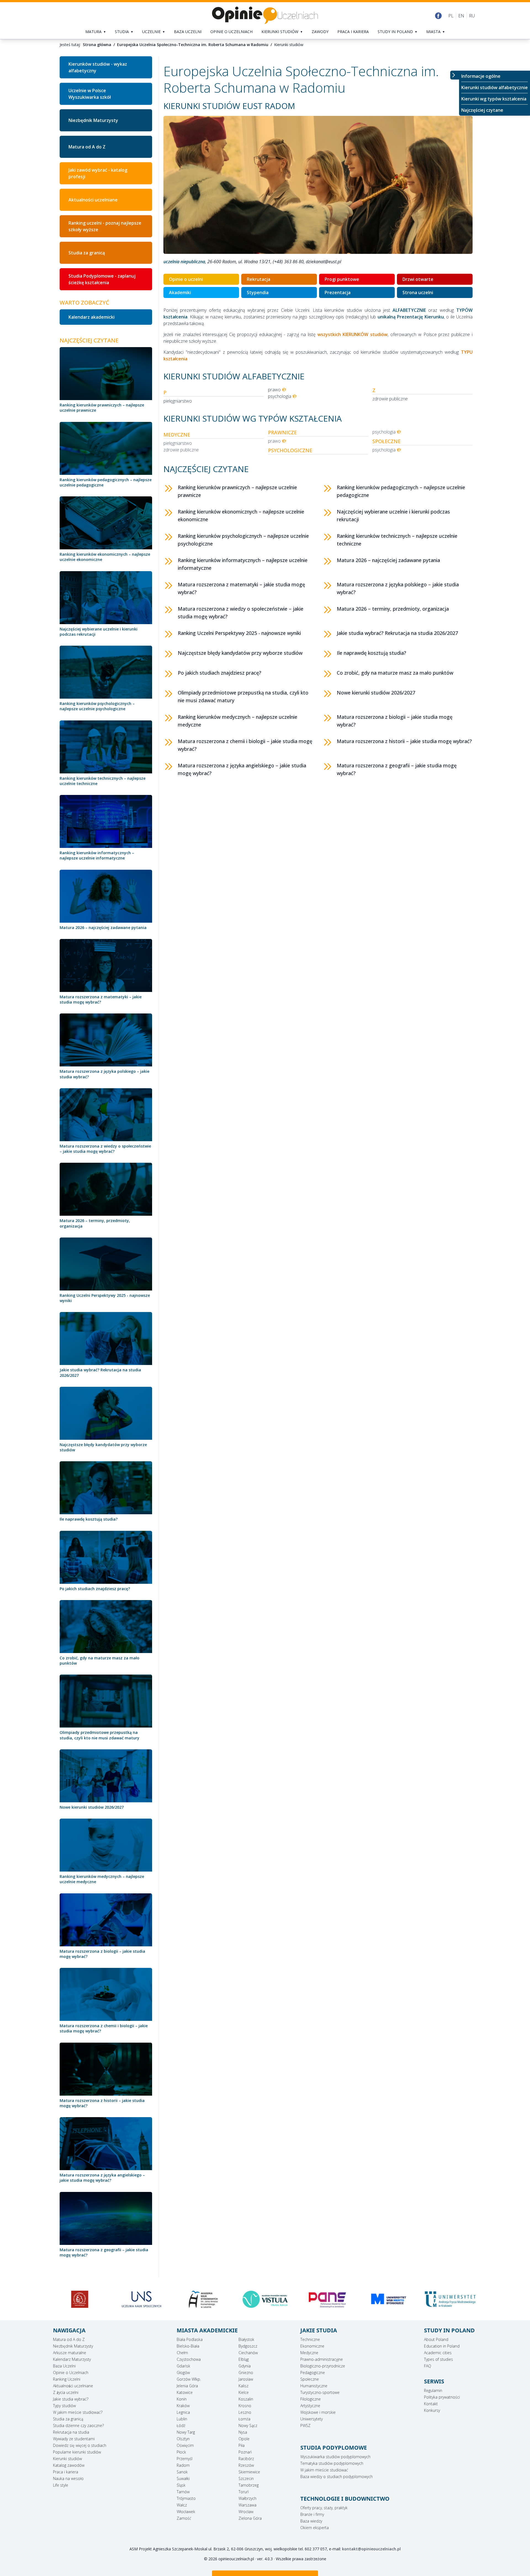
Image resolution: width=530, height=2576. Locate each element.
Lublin (182, 2419)
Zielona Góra (250, 2518)
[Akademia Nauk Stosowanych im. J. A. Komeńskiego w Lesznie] (80, 2299)
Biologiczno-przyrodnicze (323, 2366)
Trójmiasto (186, 2498)
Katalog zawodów (69, 2465)
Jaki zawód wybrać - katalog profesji (98, 173)
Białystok (246, 2339)
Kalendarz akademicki (92, 317)
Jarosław (246, 2379)
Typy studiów (64, 2406)
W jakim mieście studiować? (78, 2412)
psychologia (280, 396)
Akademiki (180, 292)
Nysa (243, 2432)
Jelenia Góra (187, 2386)
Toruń (244, 2492)
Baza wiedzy (311, 2521)
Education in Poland (442, 2346)
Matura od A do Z (87, 147)
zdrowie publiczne (390, 399)
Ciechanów (248, 2353)
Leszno (245, 2412)
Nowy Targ (186, 2432)
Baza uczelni (188, 32)
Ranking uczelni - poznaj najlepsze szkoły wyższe (105, 226)
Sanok (182, 2472)
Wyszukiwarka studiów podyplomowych (335, 2457)
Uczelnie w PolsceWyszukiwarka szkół (90, 94)
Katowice (185, 2392)
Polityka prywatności (442, 2397)
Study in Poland (395, 32)
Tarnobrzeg (249, 2485)
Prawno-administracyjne (322, 2359)
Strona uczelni (418, 292)
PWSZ (305, 2425)
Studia (122, 32)
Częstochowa (189, 2359)
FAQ (428, 2366)
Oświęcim (185, 2445)
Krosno (245, 2406)
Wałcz (182, 2505)
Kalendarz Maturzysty (72, 2359)
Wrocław (246, 2512)
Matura (93, 32)
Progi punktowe (342, 279)
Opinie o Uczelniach (71, 2373)
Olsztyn (183, 2439)
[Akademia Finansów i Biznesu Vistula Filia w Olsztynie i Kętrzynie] (142, 2299)
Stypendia (258, 292)
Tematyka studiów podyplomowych (332, 2463)
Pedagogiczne (313, 2373)
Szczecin (246, 2478)
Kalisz (243, 2386)
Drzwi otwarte (418, 279)
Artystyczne (310, 2406)
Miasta (433, 32)
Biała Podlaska (190, 2339)
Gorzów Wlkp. (189, 2379)
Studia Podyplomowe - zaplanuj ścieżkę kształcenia (102, 279)
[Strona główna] (265, 16)
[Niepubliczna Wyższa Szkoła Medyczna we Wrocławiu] (450, 2301)
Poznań (245, 2452)
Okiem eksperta (315, 2528)
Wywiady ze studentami (74, 2439)
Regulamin (433, 2390)
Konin (182, 2399)
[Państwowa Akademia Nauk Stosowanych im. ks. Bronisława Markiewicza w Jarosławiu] (203, 2299)
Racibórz (246, 2459)
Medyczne (309, 2353)
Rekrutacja (259, 279)
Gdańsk (183, 2366)
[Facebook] (438, 16)
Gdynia (245, 2366)
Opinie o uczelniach (231, 32)
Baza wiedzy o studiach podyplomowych (336, 2477)
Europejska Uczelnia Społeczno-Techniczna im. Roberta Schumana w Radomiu (193, 45)
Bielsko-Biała (188, 2346)
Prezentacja (338, 292)
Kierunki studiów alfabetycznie (495, 87)
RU (472, 16)
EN (461, 16)
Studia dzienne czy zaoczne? (78, 2425)
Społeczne (310, 2379)
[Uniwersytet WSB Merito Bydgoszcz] (265, 2299)
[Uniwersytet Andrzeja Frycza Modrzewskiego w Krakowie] (327, 2299)
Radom (183, 2465)
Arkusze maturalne (70, 2353)
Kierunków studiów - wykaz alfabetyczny (98, 67)
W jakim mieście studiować (324, 2470)
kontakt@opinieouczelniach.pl (371, 2549)
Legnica (183, 2412)
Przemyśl (185, 2459)
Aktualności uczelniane (73, 2386)
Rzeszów (246, 2465)
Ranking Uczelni (67, 2379)
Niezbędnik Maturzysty (93, 120)
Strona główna (97, 45)
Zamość (184, 2518)
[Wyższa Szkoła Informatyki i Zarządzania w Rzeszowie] (389, 2299)
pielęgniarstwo (178, 401)
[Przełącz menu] (455, 75)
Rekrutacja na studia (71, 2432)
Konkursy (432, 2410)
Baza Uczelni (64, 2366)
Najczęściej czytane (482, 110)
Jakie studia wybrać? (71, 2399)
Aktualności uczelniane (93, 200)
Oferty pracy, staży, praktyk (324, 2508)
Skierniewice (249, 2472)
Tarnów (183, 2492)
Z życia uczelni (66, 2392)
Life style (61, 2485)
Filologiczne (311, 2399)
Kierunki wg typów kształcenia (494, 99)
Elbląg (244, 2359)
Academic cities (438, 2353)
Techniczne (310, 2339)
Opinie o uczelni (186, 279)
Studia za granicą (87, 253)
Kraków (183, 2406)
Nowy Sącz (248, 2425)
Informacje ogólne (481, 76)
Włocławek (186, 2512)
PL (451, 16)
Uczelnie (151, 32)
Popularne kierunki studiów (77, 2452)
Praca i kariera (353, 32)
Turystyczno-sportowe (320, 2392)
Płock (181, 2452)
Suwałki (183, 2478)
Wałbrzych (247, 2498)
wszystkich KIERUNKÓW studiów (353, 334)
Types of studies (438, 2359)
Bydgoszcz (248, 2346)
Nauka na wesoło (68, 2478)
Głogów (183, 2373)
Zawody (320, 32)
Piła (242, 2445)
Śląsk (181, 2485)
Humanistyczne (314, 2386)
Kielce (244, 2392)
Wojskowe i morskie (318, 2412)
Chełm (182, 2353)
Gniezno (246, 2373)
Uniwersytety (312, 2419)
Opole (244, 2439)
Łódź (181, 2425)
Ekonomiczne (312, 2346)
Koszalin (246, 2399)
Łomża (244, 2419)
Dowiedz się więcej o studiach (80, 2445)
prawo (274, 390)
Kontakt (431, 2404)
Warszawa (247, 2505)
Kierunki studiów (280, 32)
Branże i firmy (312, 2514)
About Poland (436, 2339)
